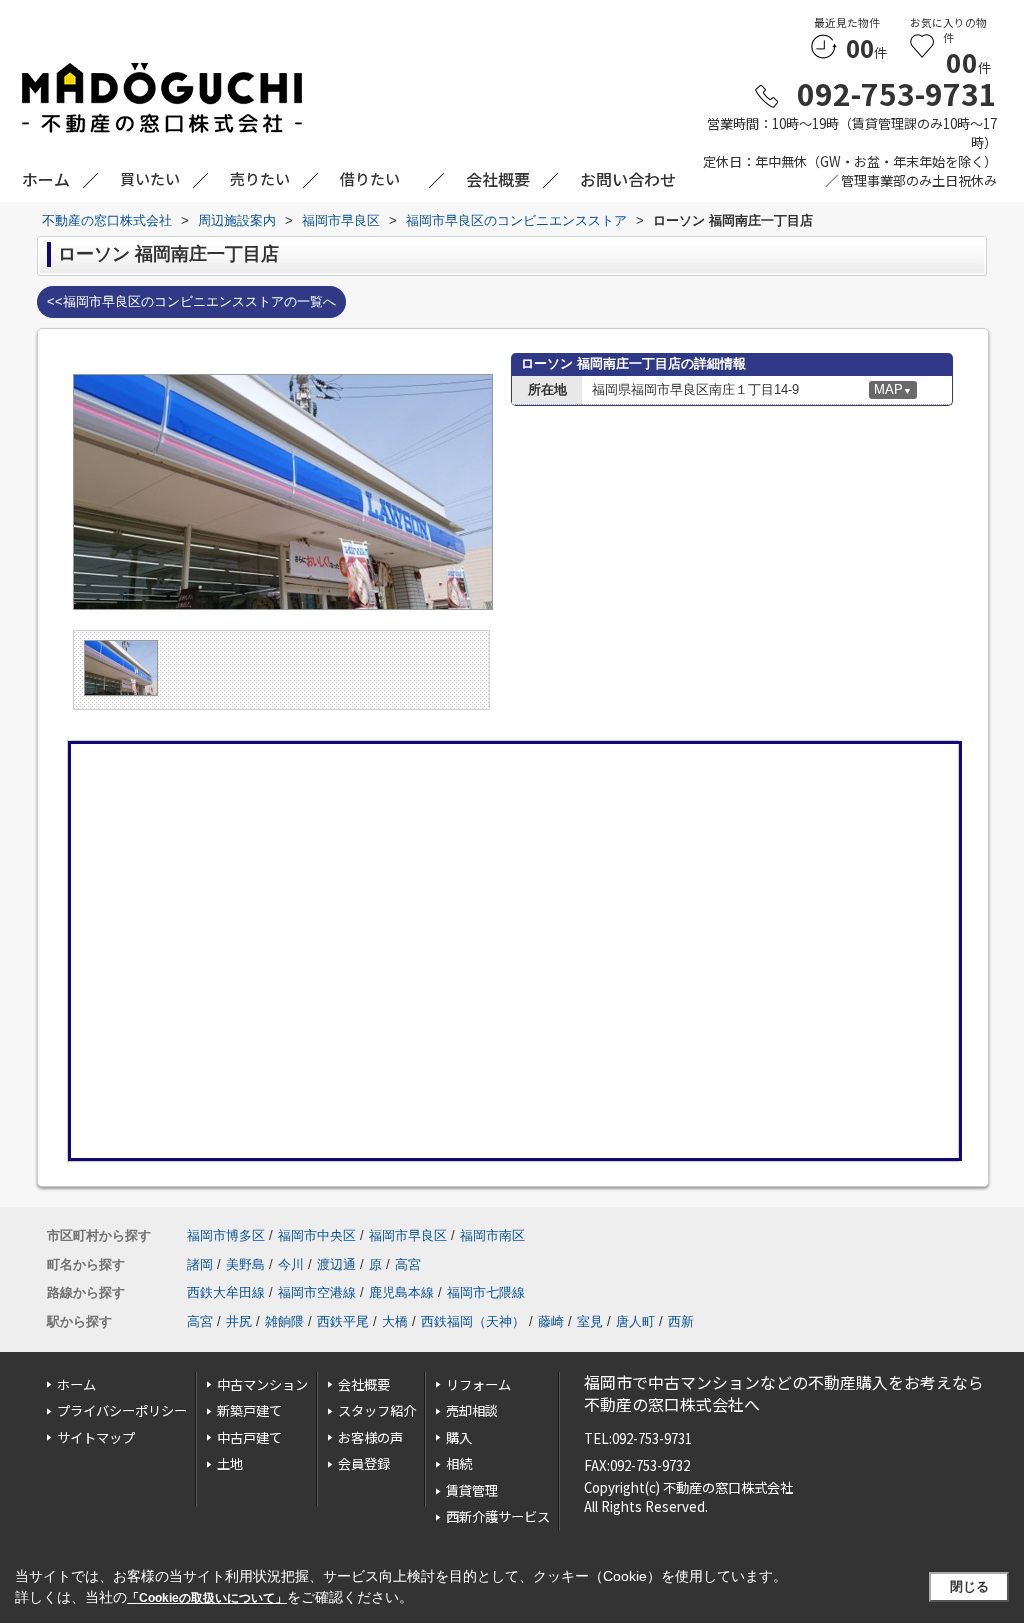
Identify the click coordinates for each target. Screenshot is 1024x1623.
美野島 (245, 1264)
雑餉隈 (284, 1321)
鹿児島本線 (401, 1292)
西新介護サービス (498, 1516)
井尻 (239, 1321)
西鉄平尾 (343, 1321)
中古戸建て (249, 1437)
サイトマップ (96, 1437)
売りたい (260, 178)
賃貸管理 (472, 1490)
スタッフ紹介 (377, 1410)
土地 (230, 1463)
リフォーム (478, 1384)
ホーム (76, 1384)
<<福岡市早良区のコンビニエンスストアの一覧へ (191, 301)
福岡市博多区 (226, 1235)
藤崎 (551, 1321)
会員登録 (364, 1463)
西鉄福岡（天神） (473, 1321)
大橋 (395, 1321)
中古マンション (262, 1384)
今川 (291, 1264)
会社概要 (364, 1384)
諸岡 (200, 1264)
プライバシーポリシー (122, 1410)
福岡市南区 (492, 1235)
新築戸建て (249, 1410)
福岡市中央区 (317, 1235)
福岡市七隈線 (486, 1292)
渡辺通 (336, 1264)
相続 (459, 1463)
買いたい (150, 178)
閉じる (969, 1586)
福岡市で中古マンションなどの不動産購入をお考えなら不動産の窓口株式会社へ (784, 1393)
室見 (590, 1321)
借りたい (370, 178)
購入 (459, 1437)
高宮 (408, 1264)
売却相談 (472, 1410)
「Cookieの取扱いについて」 (207, 1598)
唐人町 (635, 1321)
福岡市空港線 (317, 1292)
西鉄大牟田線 (226, 1292)
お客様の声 (370, 1437)
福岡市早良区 (408, 1235)
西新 (681, 1321)
